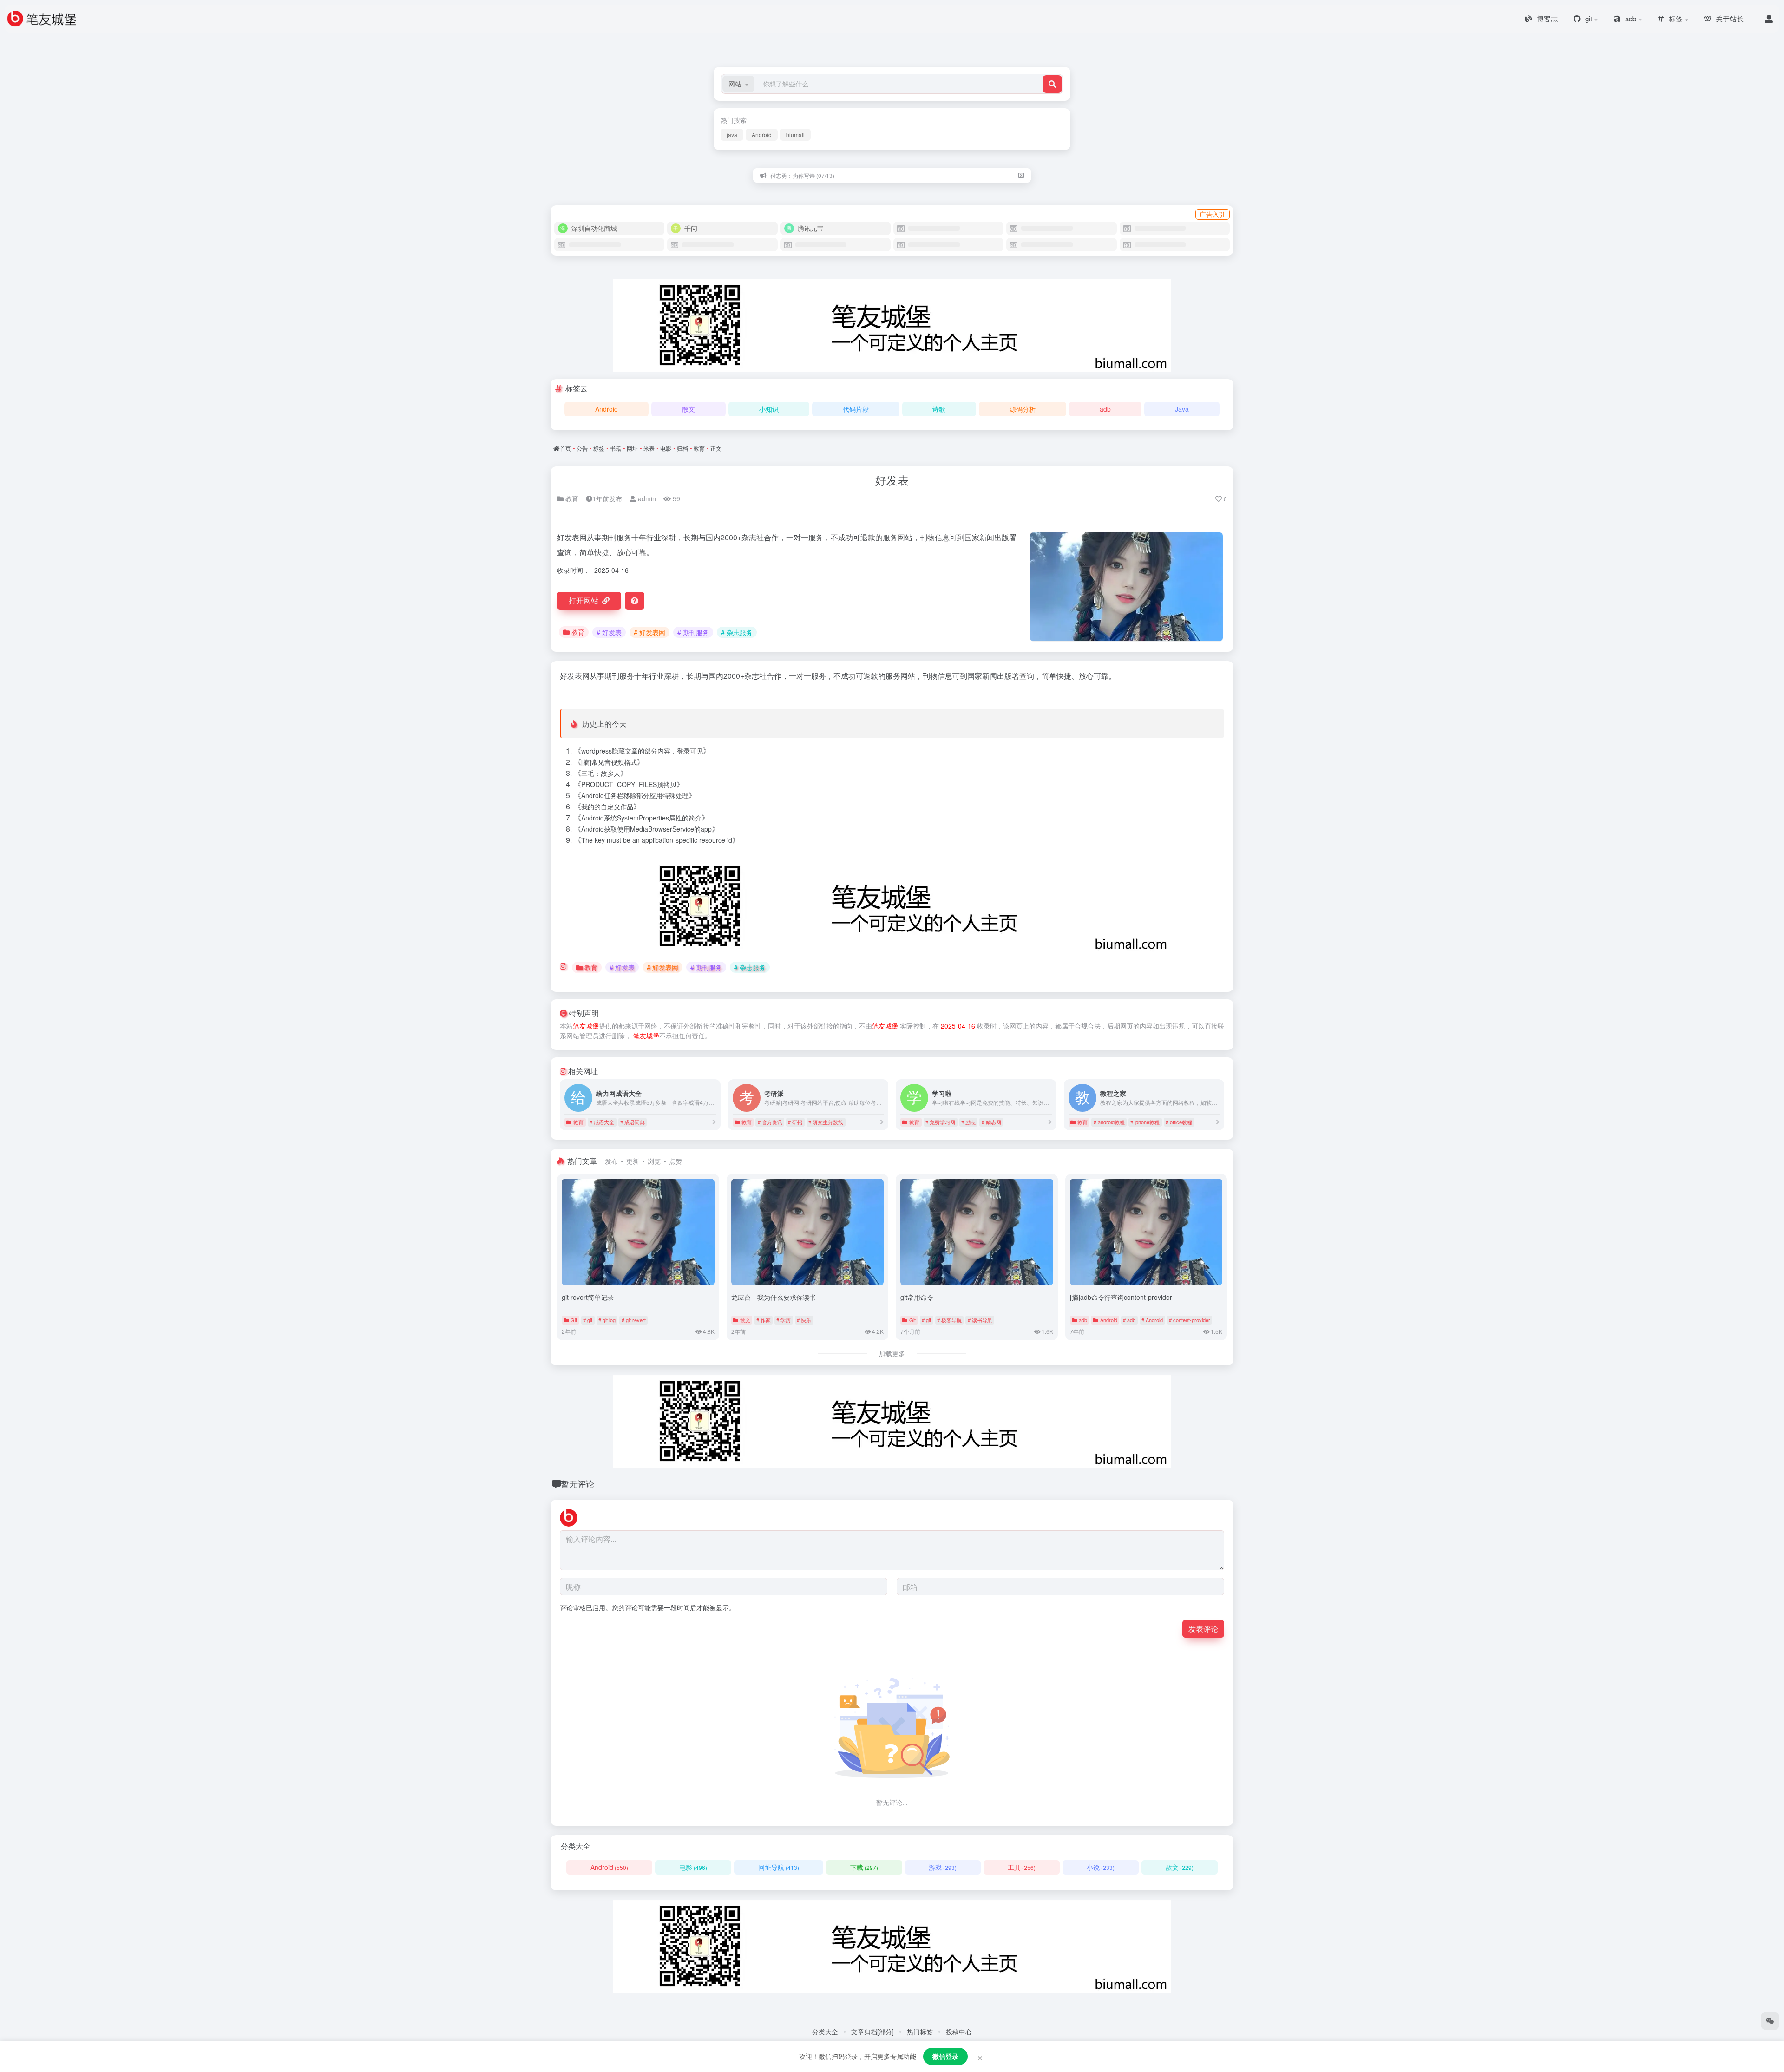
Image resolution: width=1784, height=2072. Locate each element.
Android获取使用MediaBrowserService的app (646, 829)
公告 (582, 448)
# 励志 (968, 1122)
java (732, 134)
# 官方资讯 (770, 1122)
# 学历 (784, 1320)
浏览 (654, 1161)
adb (1105, 409)
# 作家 (764, 1320)
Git (574, 1320)
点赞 (676, 1161)
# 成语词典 (633, 1122)
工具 (1022, 1867)
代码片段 (856, 409)
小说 (1101, 1867)
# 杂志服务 (737, 632)
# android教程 (1109, 1122)
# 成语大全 (602, 1122)
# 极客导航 (949, 1320)
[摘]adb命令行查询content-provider (1121, 1297)
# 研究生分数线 (826, 1122)
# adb (1129, 1320)
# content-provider (1190, 1320)
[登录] (1769, 19)
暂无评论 (577, 1483)
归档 (682, 448)
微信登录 (945, 2056)
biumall (795, 134)
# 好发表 (609, 632)
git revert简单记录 (588, 1297)
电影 (666, 448)
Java (1182, 409)
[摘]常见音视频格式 (609, 762)
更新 (633, 1161)
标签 (599, 448)
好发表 (892, 480)
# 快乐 (804, 1320)
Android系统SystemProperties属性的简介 (641, 818)
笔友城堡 (586, 1026)
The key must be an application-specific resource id (657, 840)
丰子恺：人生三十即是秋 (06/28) (811, 175)
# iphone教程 (1145, 1122)
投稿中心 (959, 2032)
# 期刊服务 (693, 632)
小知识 (769, 409)
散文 (689, 409)
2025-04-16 (958, 1026)
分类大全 (825, 2032)
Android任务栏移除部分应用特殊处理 (635, 795)
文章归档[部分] (872, 2032)
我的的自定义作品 (607, 807)
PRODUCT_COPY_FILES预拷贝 (629, 784)
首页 (565, 448)
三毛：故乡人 (601, 773)
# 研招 (795, 1122)
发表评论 (1203, 1629)
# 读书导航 (980, 1320)
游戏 (943, 1867)
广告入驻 (1213, 214)
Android (762, 134)
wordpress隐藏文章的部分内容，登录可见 (642, 751)
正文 (716, 448)
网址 (632, 448)
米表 (649, 448)
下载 (864, 1867)
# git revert (634, 1320)
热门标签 (920, 2032)
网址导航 (779, 1867)
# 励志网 (991, 1122)
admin (646, 498)
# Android (1152, 1320)
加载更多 (892, 1353)
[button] (738, 84)
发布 (611, 1161)
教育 (699, 448)
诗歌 (939, 409)
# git (588, 1320)
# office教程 (1179, 1122)
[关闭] (1021, 175)
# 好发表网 (649, 632)
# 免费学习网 (940, 1122)
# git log (607, 1320)
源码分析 (1023, 409)
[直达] (714, 1122)
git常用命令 (917, 1297)
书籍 (616, 448)
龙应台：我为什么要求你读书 (774, 1297)
